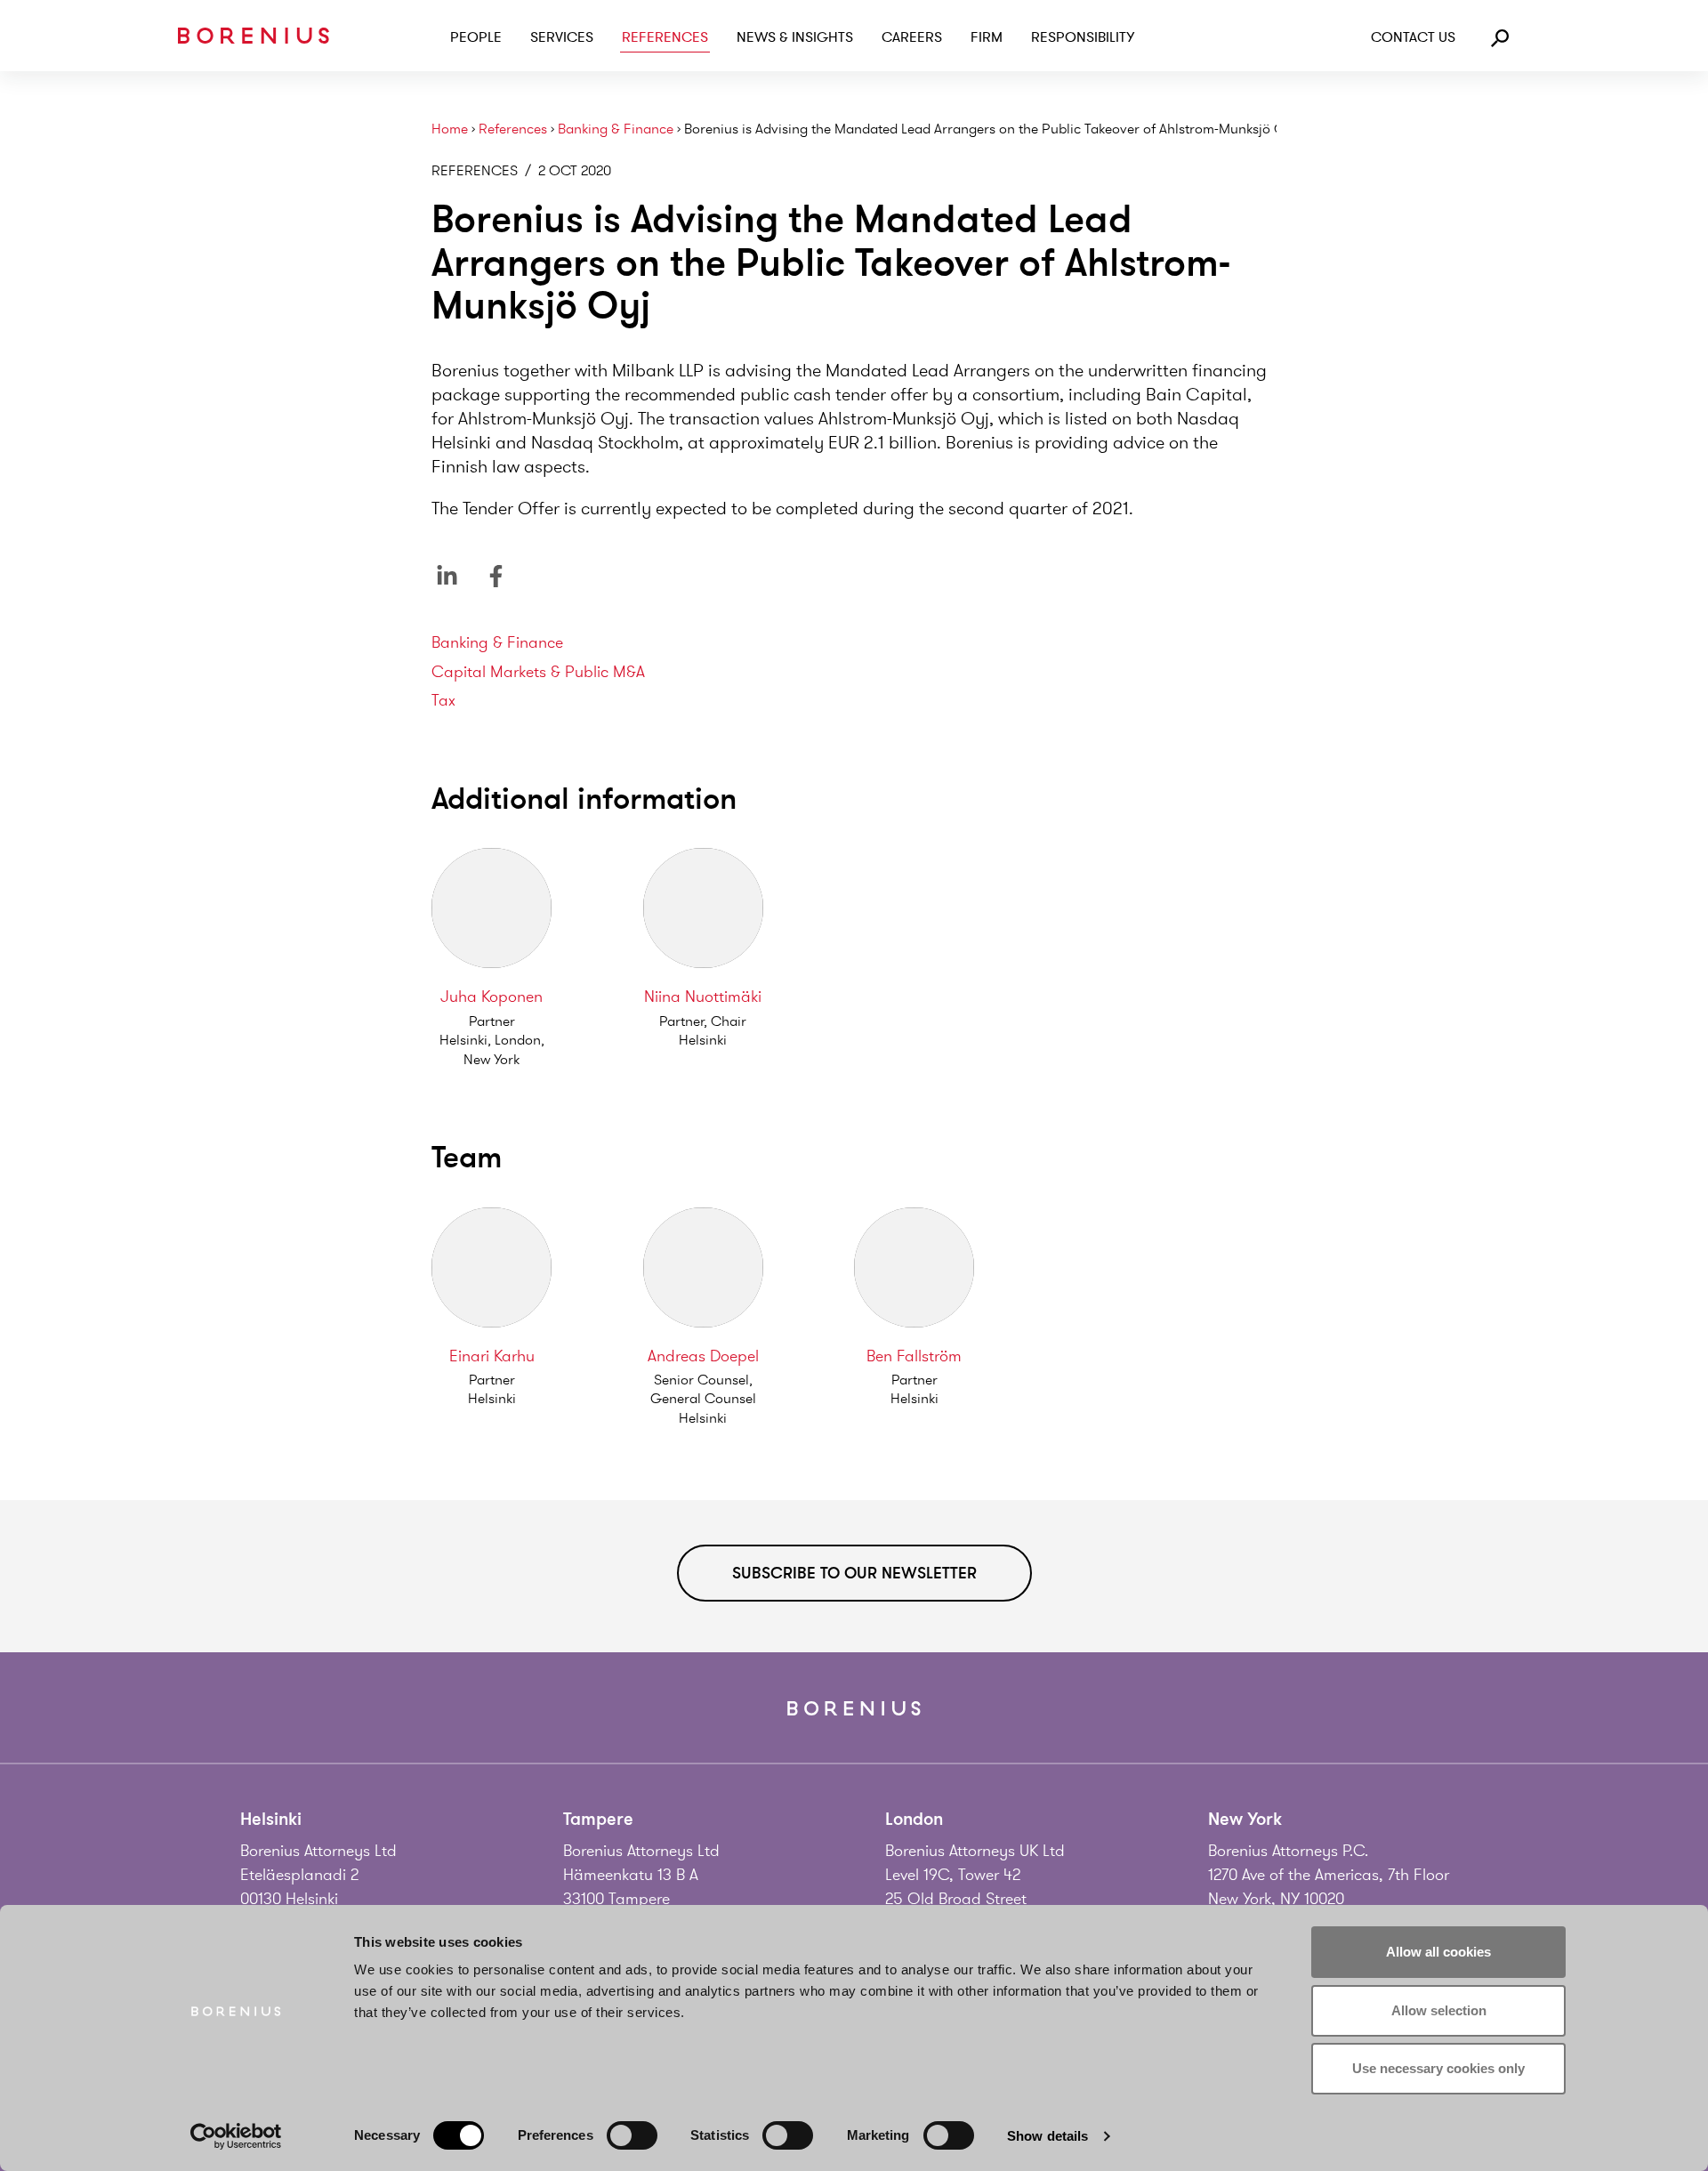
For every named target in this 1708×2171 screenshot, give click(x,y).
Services (562, 37)
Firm (987, 37)
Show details (1047, 2136)
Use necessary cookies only (1438, 2068)
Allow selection (1439, 2010)
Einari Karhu (492, 1356)
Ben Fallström (914, 1356)
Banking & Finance (616, 129)
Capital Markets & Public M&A (538, 672)
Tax (443, 700)
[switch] (632, 2135)
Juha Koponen (491, 997)
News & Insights (795, 37)
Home (450, 129)
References (665, 37)
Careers (912, 37)
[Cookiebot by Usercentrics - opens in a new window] (236, 2136)
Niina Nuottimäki (703, 997)
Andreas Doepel (703, 1356)
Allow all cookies (1438, 1952)
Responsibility (1083, 37)
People (476, 37)
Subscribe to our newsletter (854, 1573)
